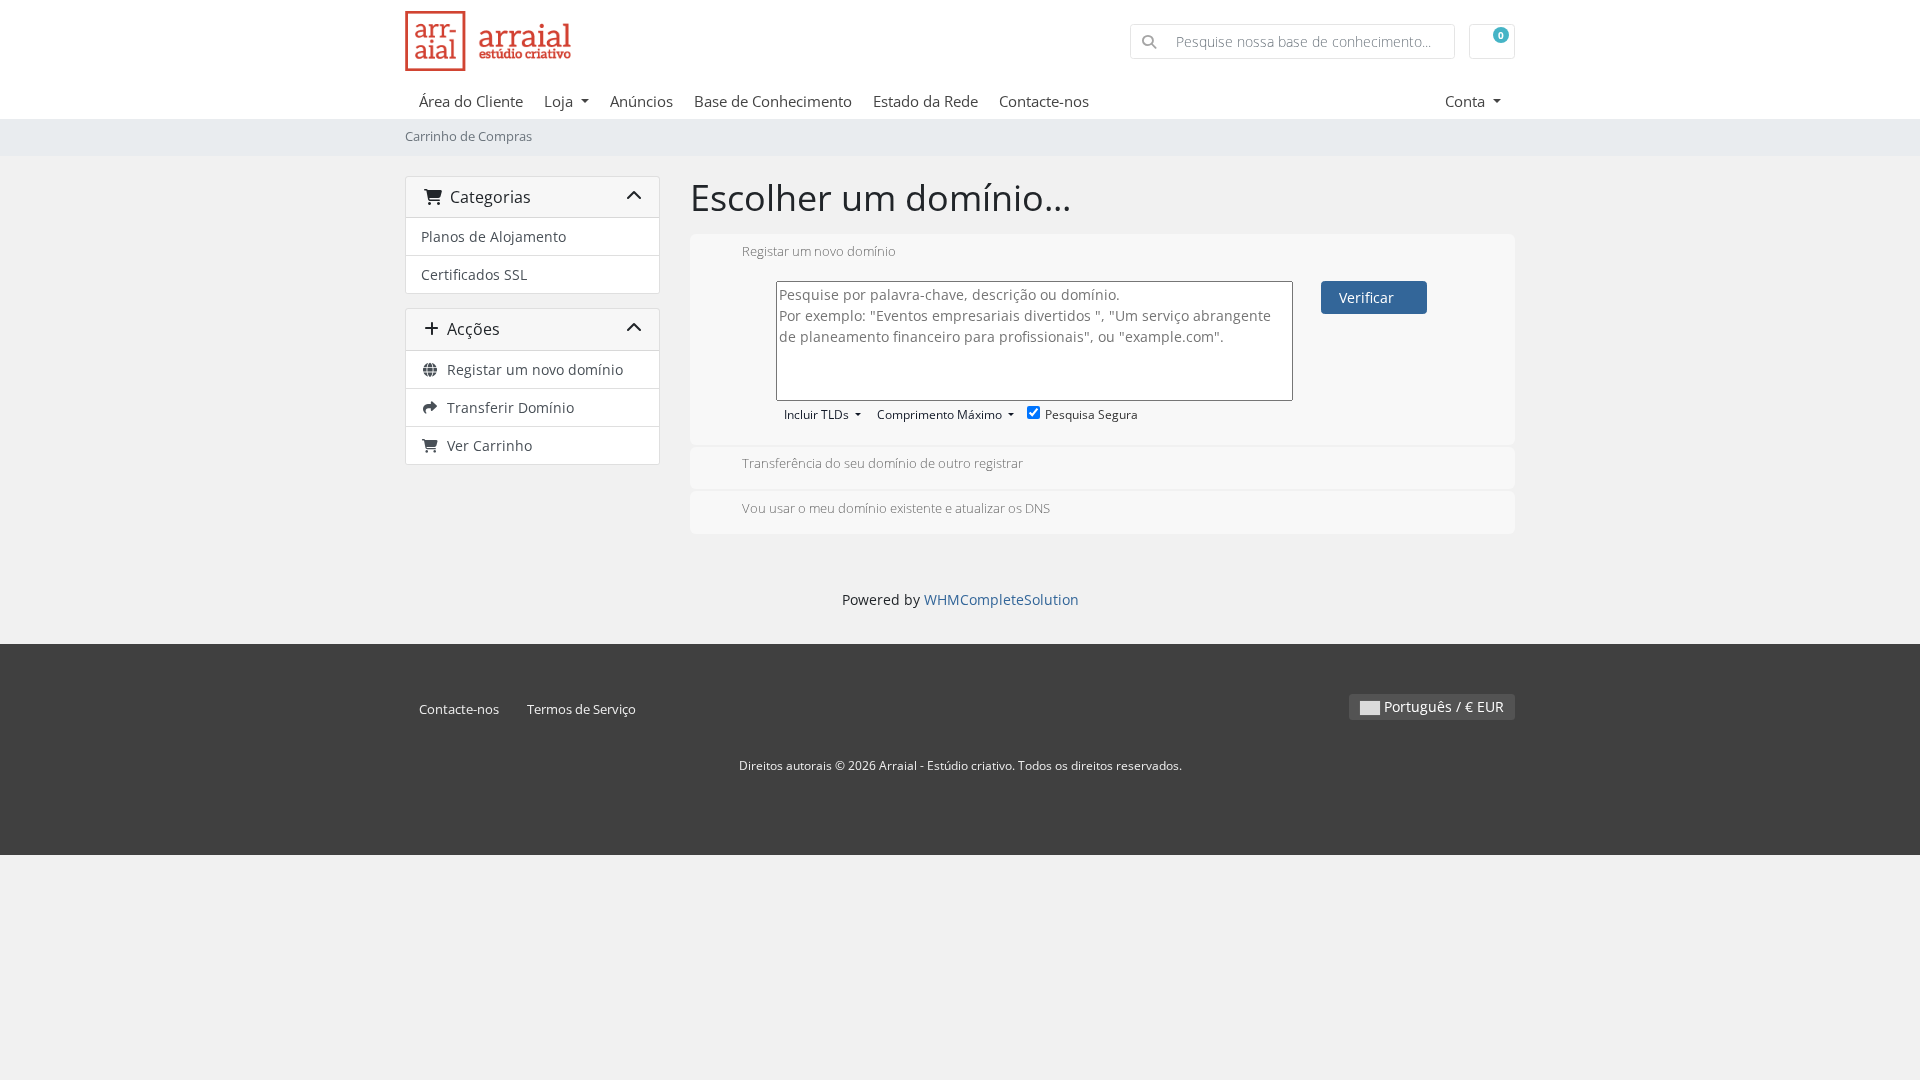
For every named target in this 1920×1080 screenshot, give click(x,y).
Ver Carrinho (485, 445)
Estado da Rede (925, 101)
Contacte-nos (1044, 101)
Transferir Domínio (506, 407)
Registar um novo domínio (531, 369)
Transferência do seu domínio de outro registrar (882, 464)
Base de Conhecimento (773, 101)
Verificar (1368, 297)
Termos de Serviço (581, 709)
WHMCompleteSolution (1001, 599)
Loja (560, 101)
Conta (1467, 101)
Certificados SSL (474, 274)
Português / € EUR (1442, 706)
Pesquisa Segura (1091, 414)
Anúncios (641, 101)
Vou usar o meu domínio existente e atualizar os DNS (896, 508)
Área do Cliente (471, 101)
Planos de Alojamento (493, 236)
